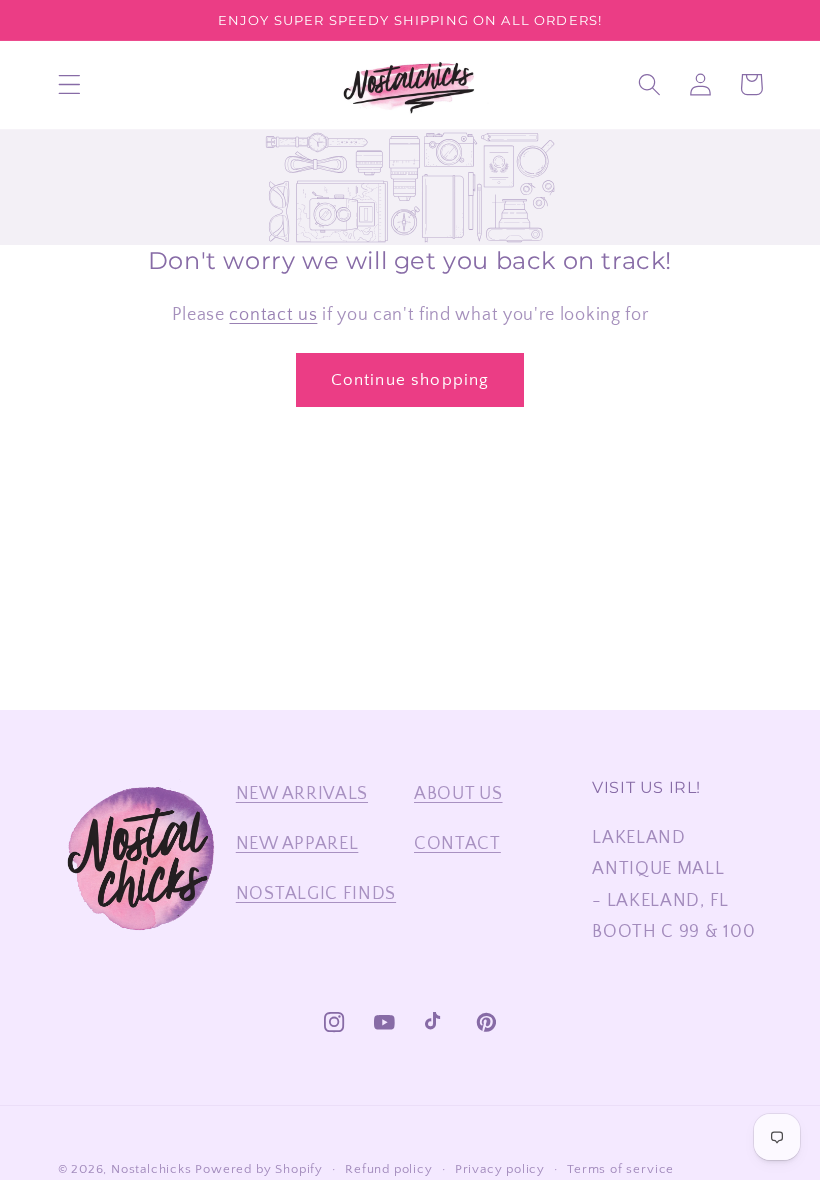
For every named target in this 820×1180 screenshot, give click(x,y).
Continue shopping (410, 379)
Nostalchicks (151, 1169)
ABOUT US (458, 793)
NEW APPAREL (297, 843)
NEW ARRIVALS (302, 793)
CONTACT (457, 843)
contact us (273, 314)
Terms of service (620, 1169)
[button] (69, 84)
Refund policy (388, 1169)
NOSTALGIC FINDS (316, 893)
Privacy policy (500, 1169)
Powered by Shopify (259, 1169)
